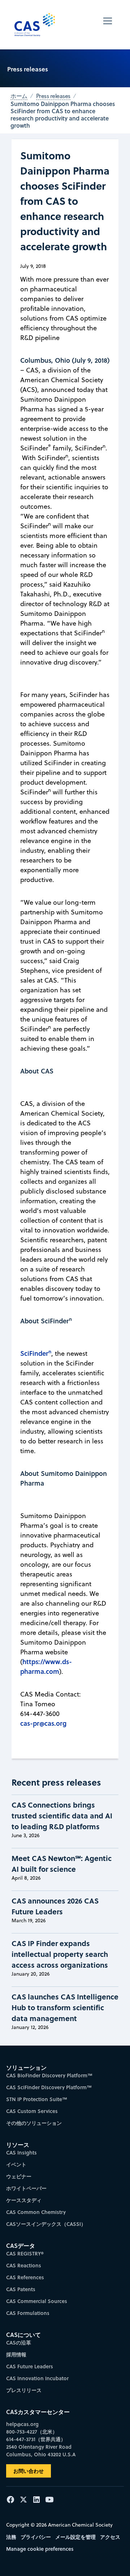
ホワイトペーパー (26, 2188)
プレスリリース (24, 2390)
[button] (108, 25)
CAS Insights (21, 2152)
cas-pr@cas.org (43, 1723)
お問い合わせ (29, 2471)
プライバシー (36, 2537)
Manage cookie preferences (40, 2549)
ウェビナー (19, 2176)
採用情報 (16, 2354)
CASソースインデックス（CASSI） (46, 2224)
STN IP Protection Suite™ (37, 2099)
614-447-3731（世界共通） (36, 2439)
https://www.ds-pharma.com (46, 1666)
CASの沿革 (19, 2343)
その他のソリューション (34, 2123)
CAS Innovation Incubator (37, 2378)
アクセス (110, 2537)
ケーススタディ (24, 2200)
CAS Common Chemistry (36, 2212)
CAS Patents (21, 2289)
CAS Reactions (24, 2265)
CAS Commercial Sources (37, 2301)
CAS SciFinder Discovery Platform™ (49, 2087)
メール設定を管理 (75, 2537)
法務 (11, 2537)
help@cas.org (22, 2424)
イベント (16, 2164)
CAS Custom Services (32, 2111)
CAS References (25, 2277)
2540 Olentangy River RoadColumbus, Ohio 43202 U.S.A (41, 2451)
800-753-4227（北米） (32, 2432)
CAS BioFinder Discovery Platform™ (49, 2075)
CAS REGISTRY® (25, 2253)
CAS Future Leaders (30, 2366)
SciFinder (36, 1353)
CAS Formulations (28, 2313)
